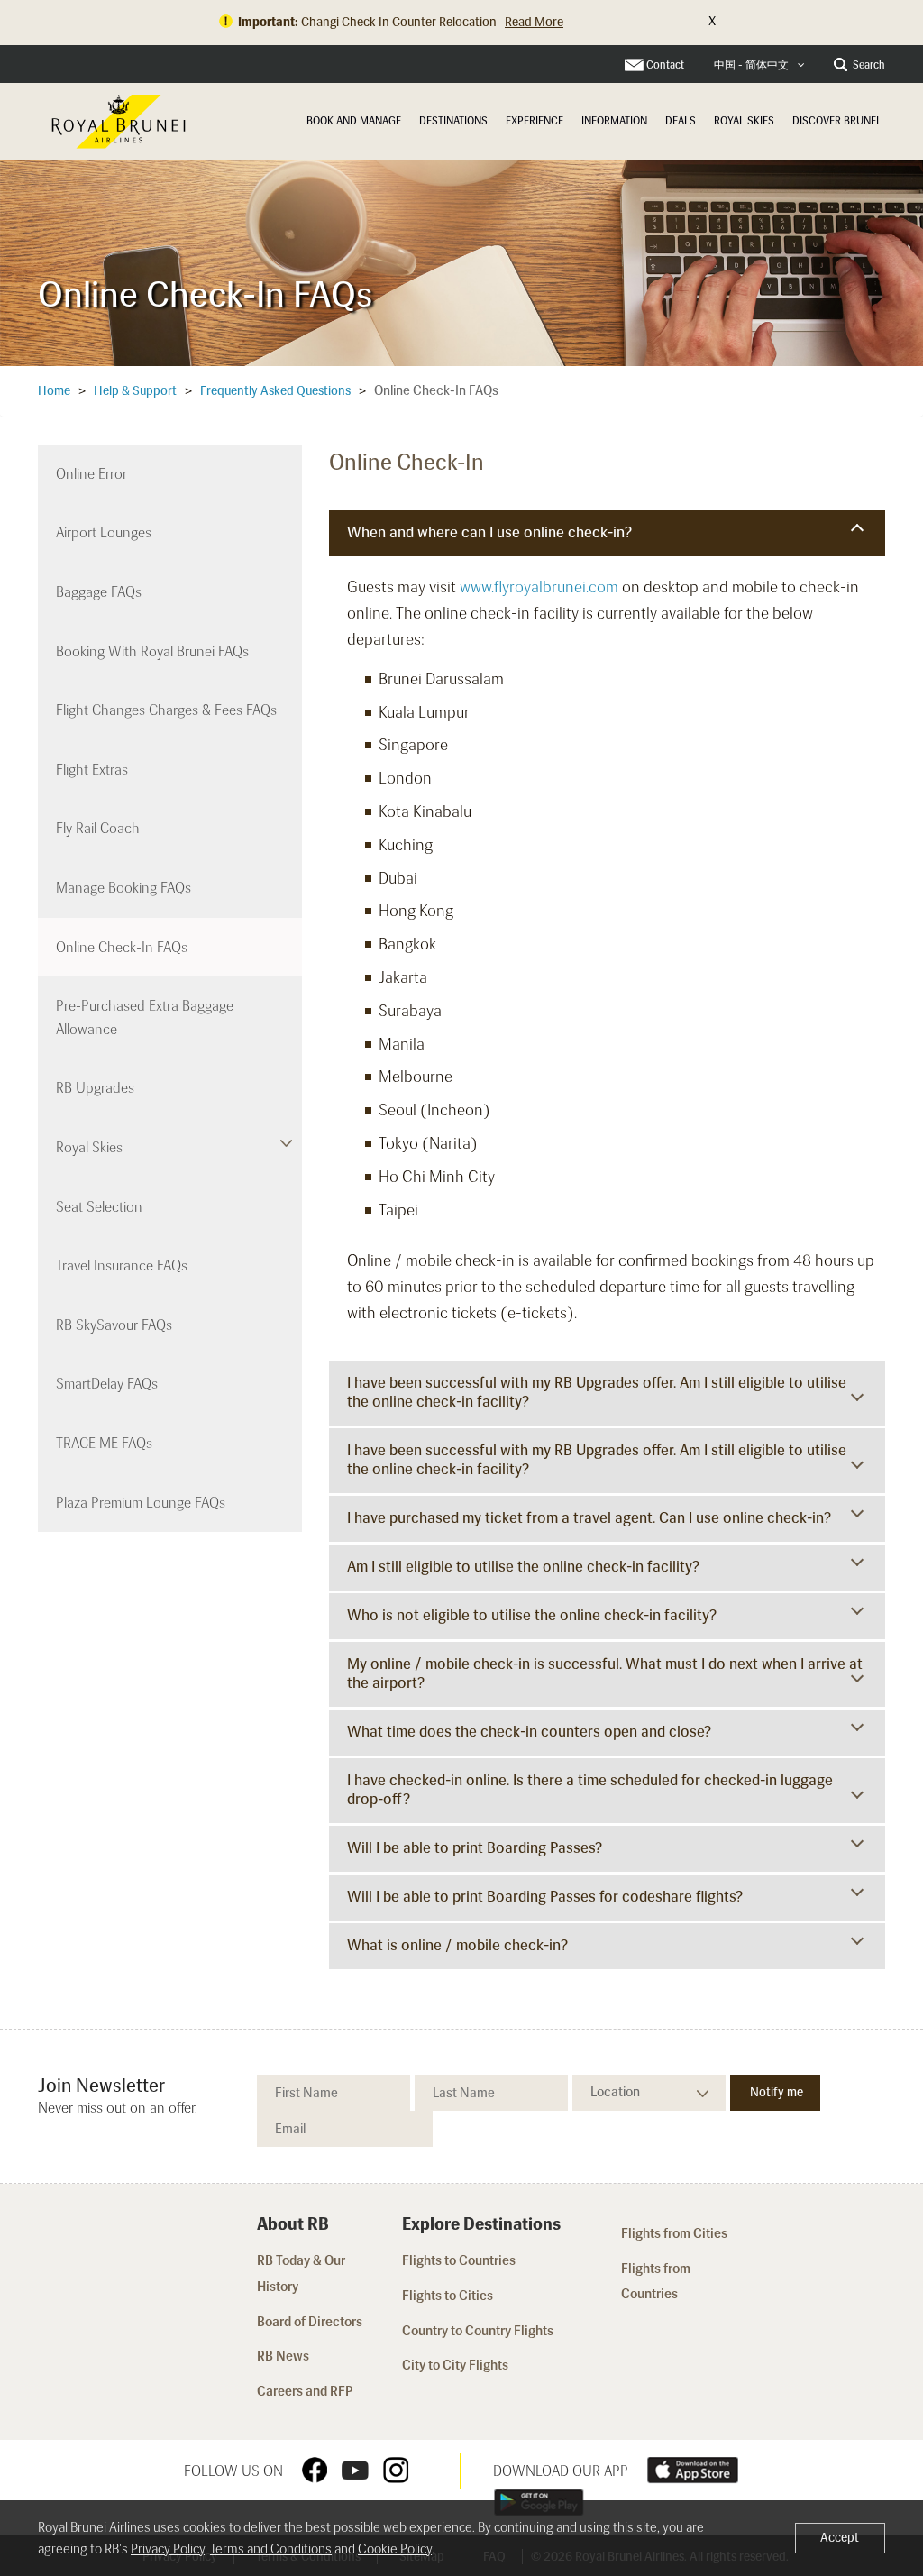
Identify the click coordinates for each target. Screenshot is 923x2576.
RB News (283, 2356)
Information (614, 121)
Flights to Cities (448, 2296)
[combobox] (759, 65)
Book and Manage (354, 121)
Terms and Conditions (271, 2549)
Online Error (91, 474)
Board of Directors (310, 2322)
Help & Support (135, 391)
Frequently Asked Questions (275, 391)
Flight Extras (92, 770)
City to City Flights (457, 2365)
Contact (665, 65)
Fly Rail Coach (98, 828)
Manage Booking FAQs (123, 888)
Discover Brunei (836, 121)
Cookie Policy (395, 2549)
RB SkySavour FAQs (114, 1325)
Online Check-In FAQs (122, 947)
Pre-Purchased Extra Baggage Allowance (145, 1018)
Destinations (453, 121)
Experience (535, 121)
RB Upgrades (95, 1088)
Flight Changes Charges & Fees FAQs (166, 710)
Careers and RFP (305, 2391)
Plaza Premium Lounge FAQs (141, 1503)
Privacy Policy (168, 2549)
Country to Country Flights (479, 2331)
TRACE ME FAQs (104, 1443)
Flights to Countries (459, 2260)
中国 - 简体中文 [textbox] (751, 65)
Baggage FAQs (99, 592)
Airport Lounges (104, 532)
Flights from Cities (674, 2233)
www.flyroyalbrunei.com (539, 587)
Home (54, 391)
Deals (681, 121)
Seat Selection (99, 1207)
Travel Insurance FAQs (122, 1265)
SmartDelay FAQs (107, 1384)
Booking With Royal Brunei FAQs (152, 651)
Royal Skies (744, 121)
